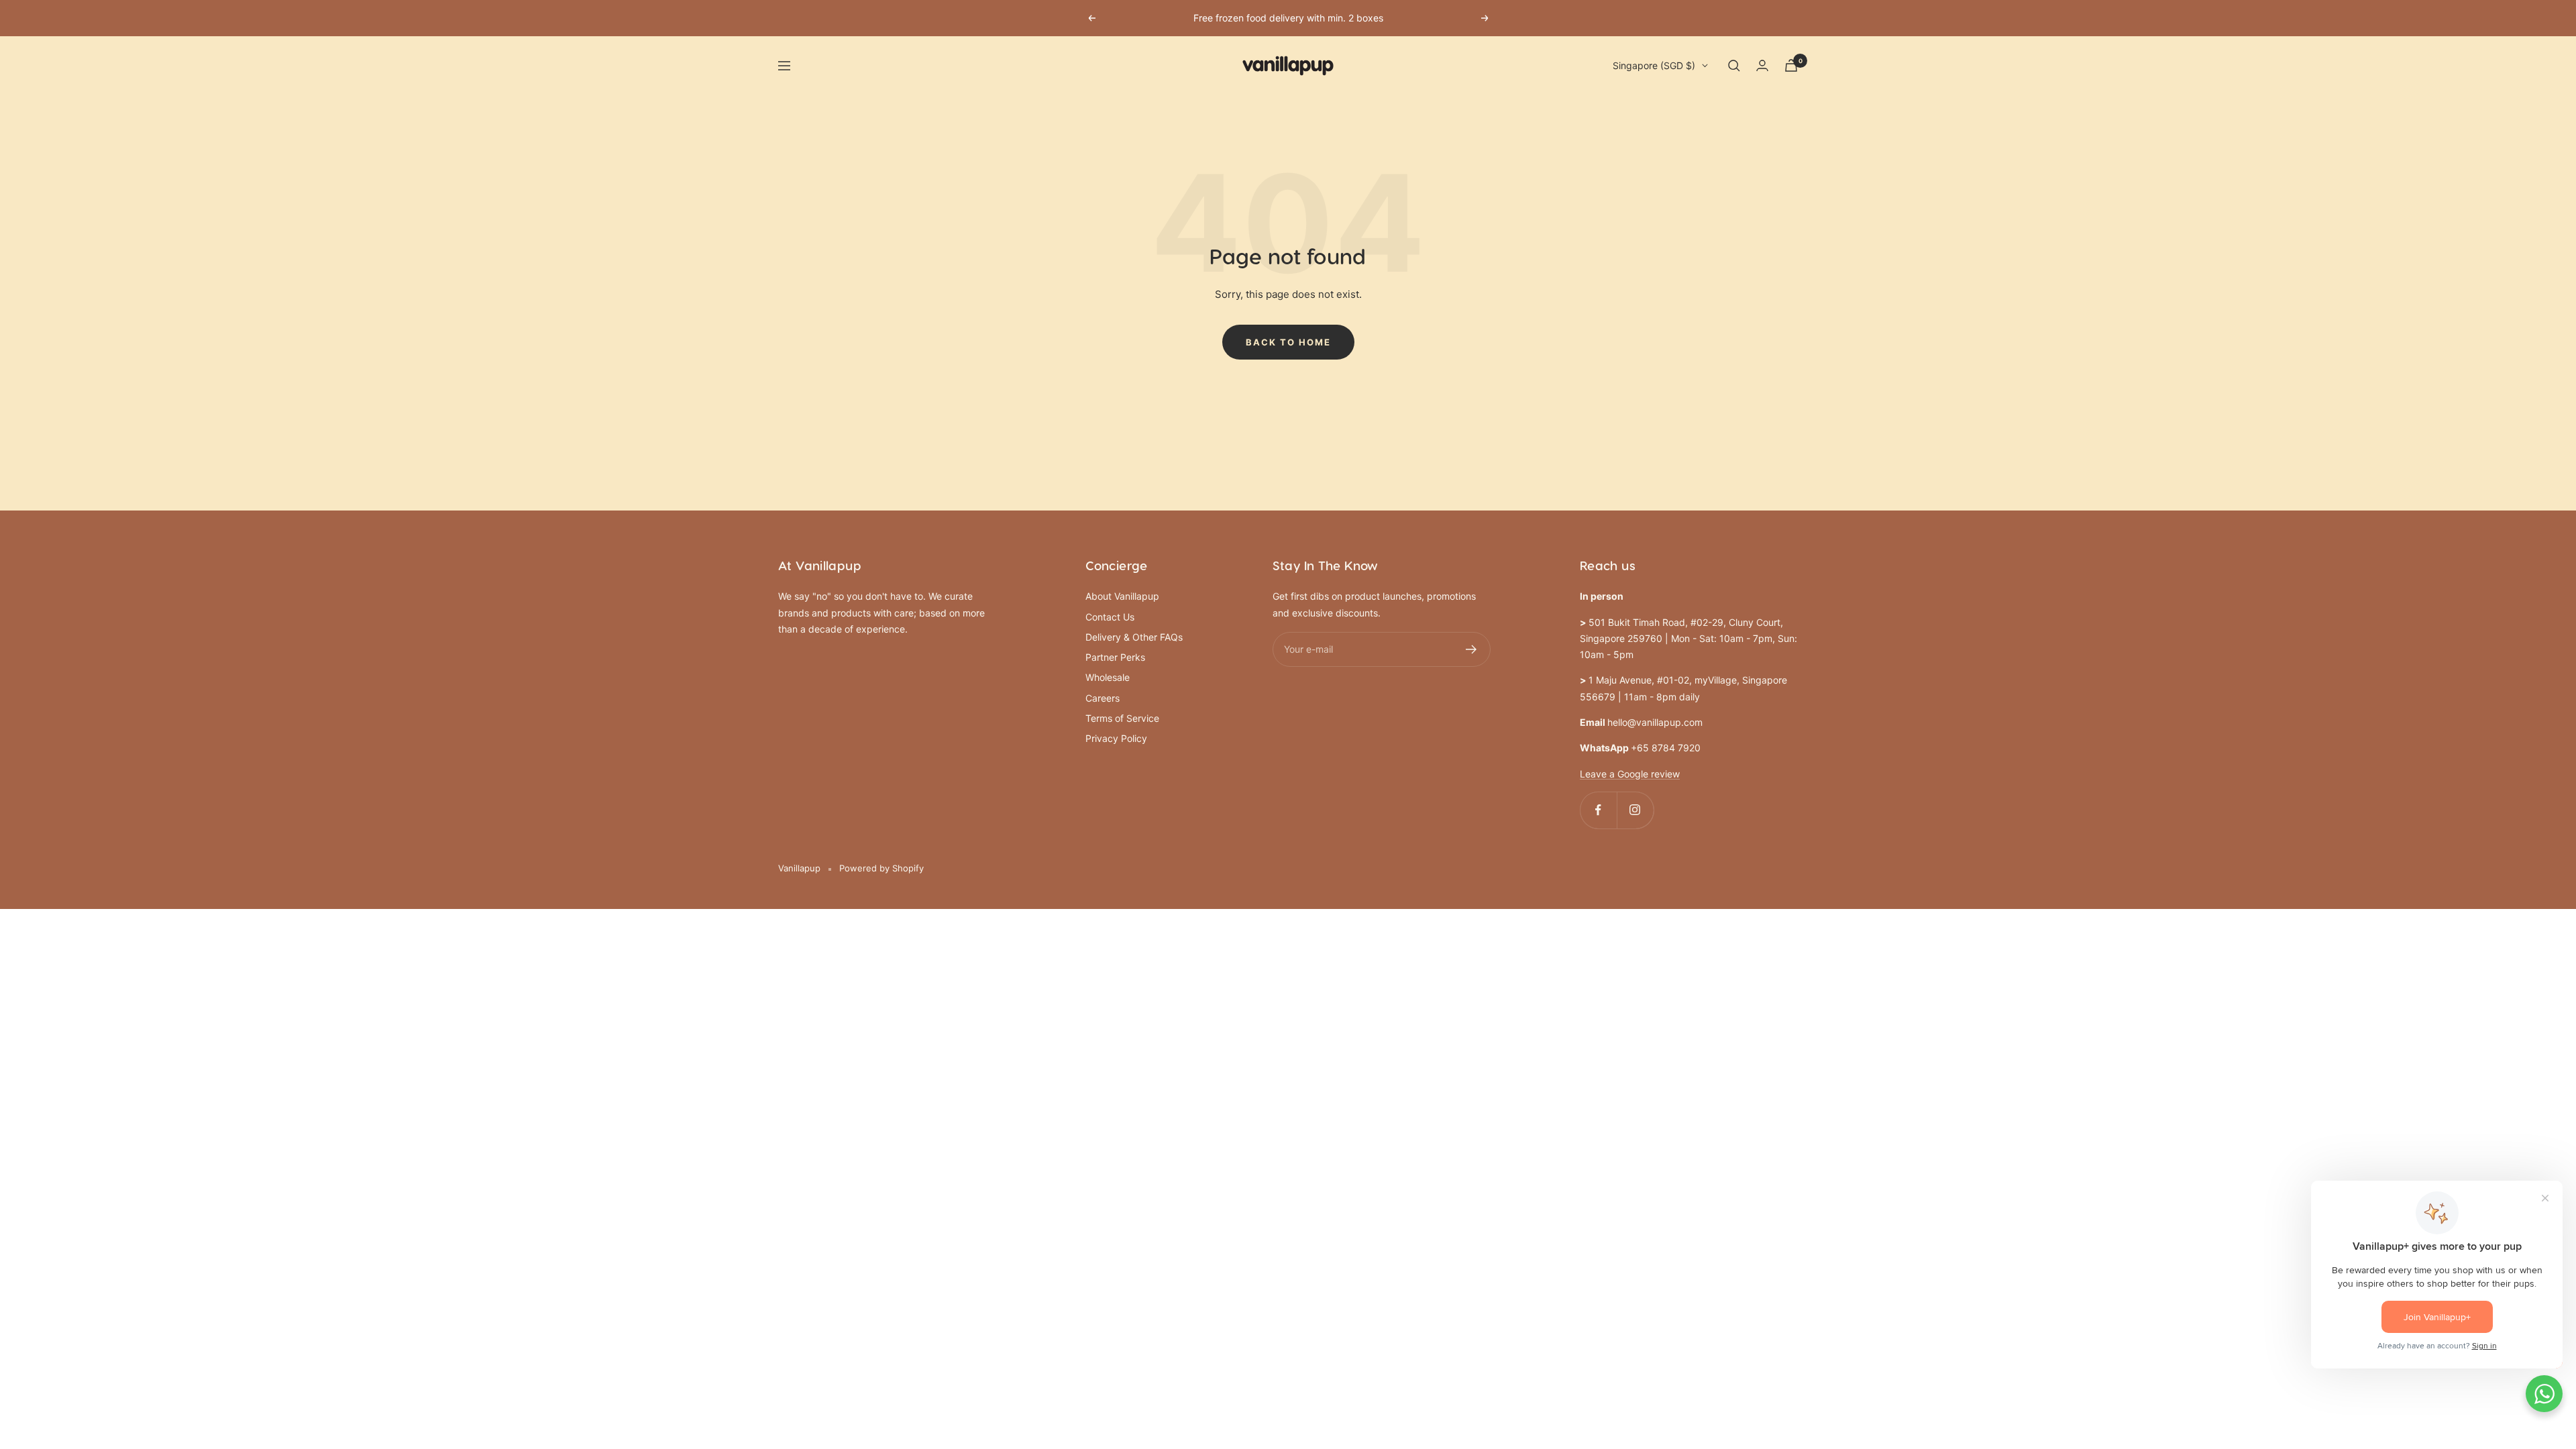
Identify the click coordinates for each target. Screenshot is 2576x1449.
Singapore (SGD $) (1654, 65)
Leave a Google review (1630, 774)
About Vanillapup (1122, 596)
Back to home (1288, 342)
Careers (1103, 698)
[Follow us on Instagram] (1635, 810)
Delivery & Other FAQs (1134, 637)
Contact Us (1110, 617)
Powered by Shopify (881, 868)
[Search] (1734, 66)
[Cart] (1791, 65)
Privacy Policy (1116, 738)
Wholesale (1108, 677)
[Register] (1471, 649)
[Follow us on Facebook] (1598, 810)
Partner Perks (1115, 657)
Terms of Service (1122, 718)
